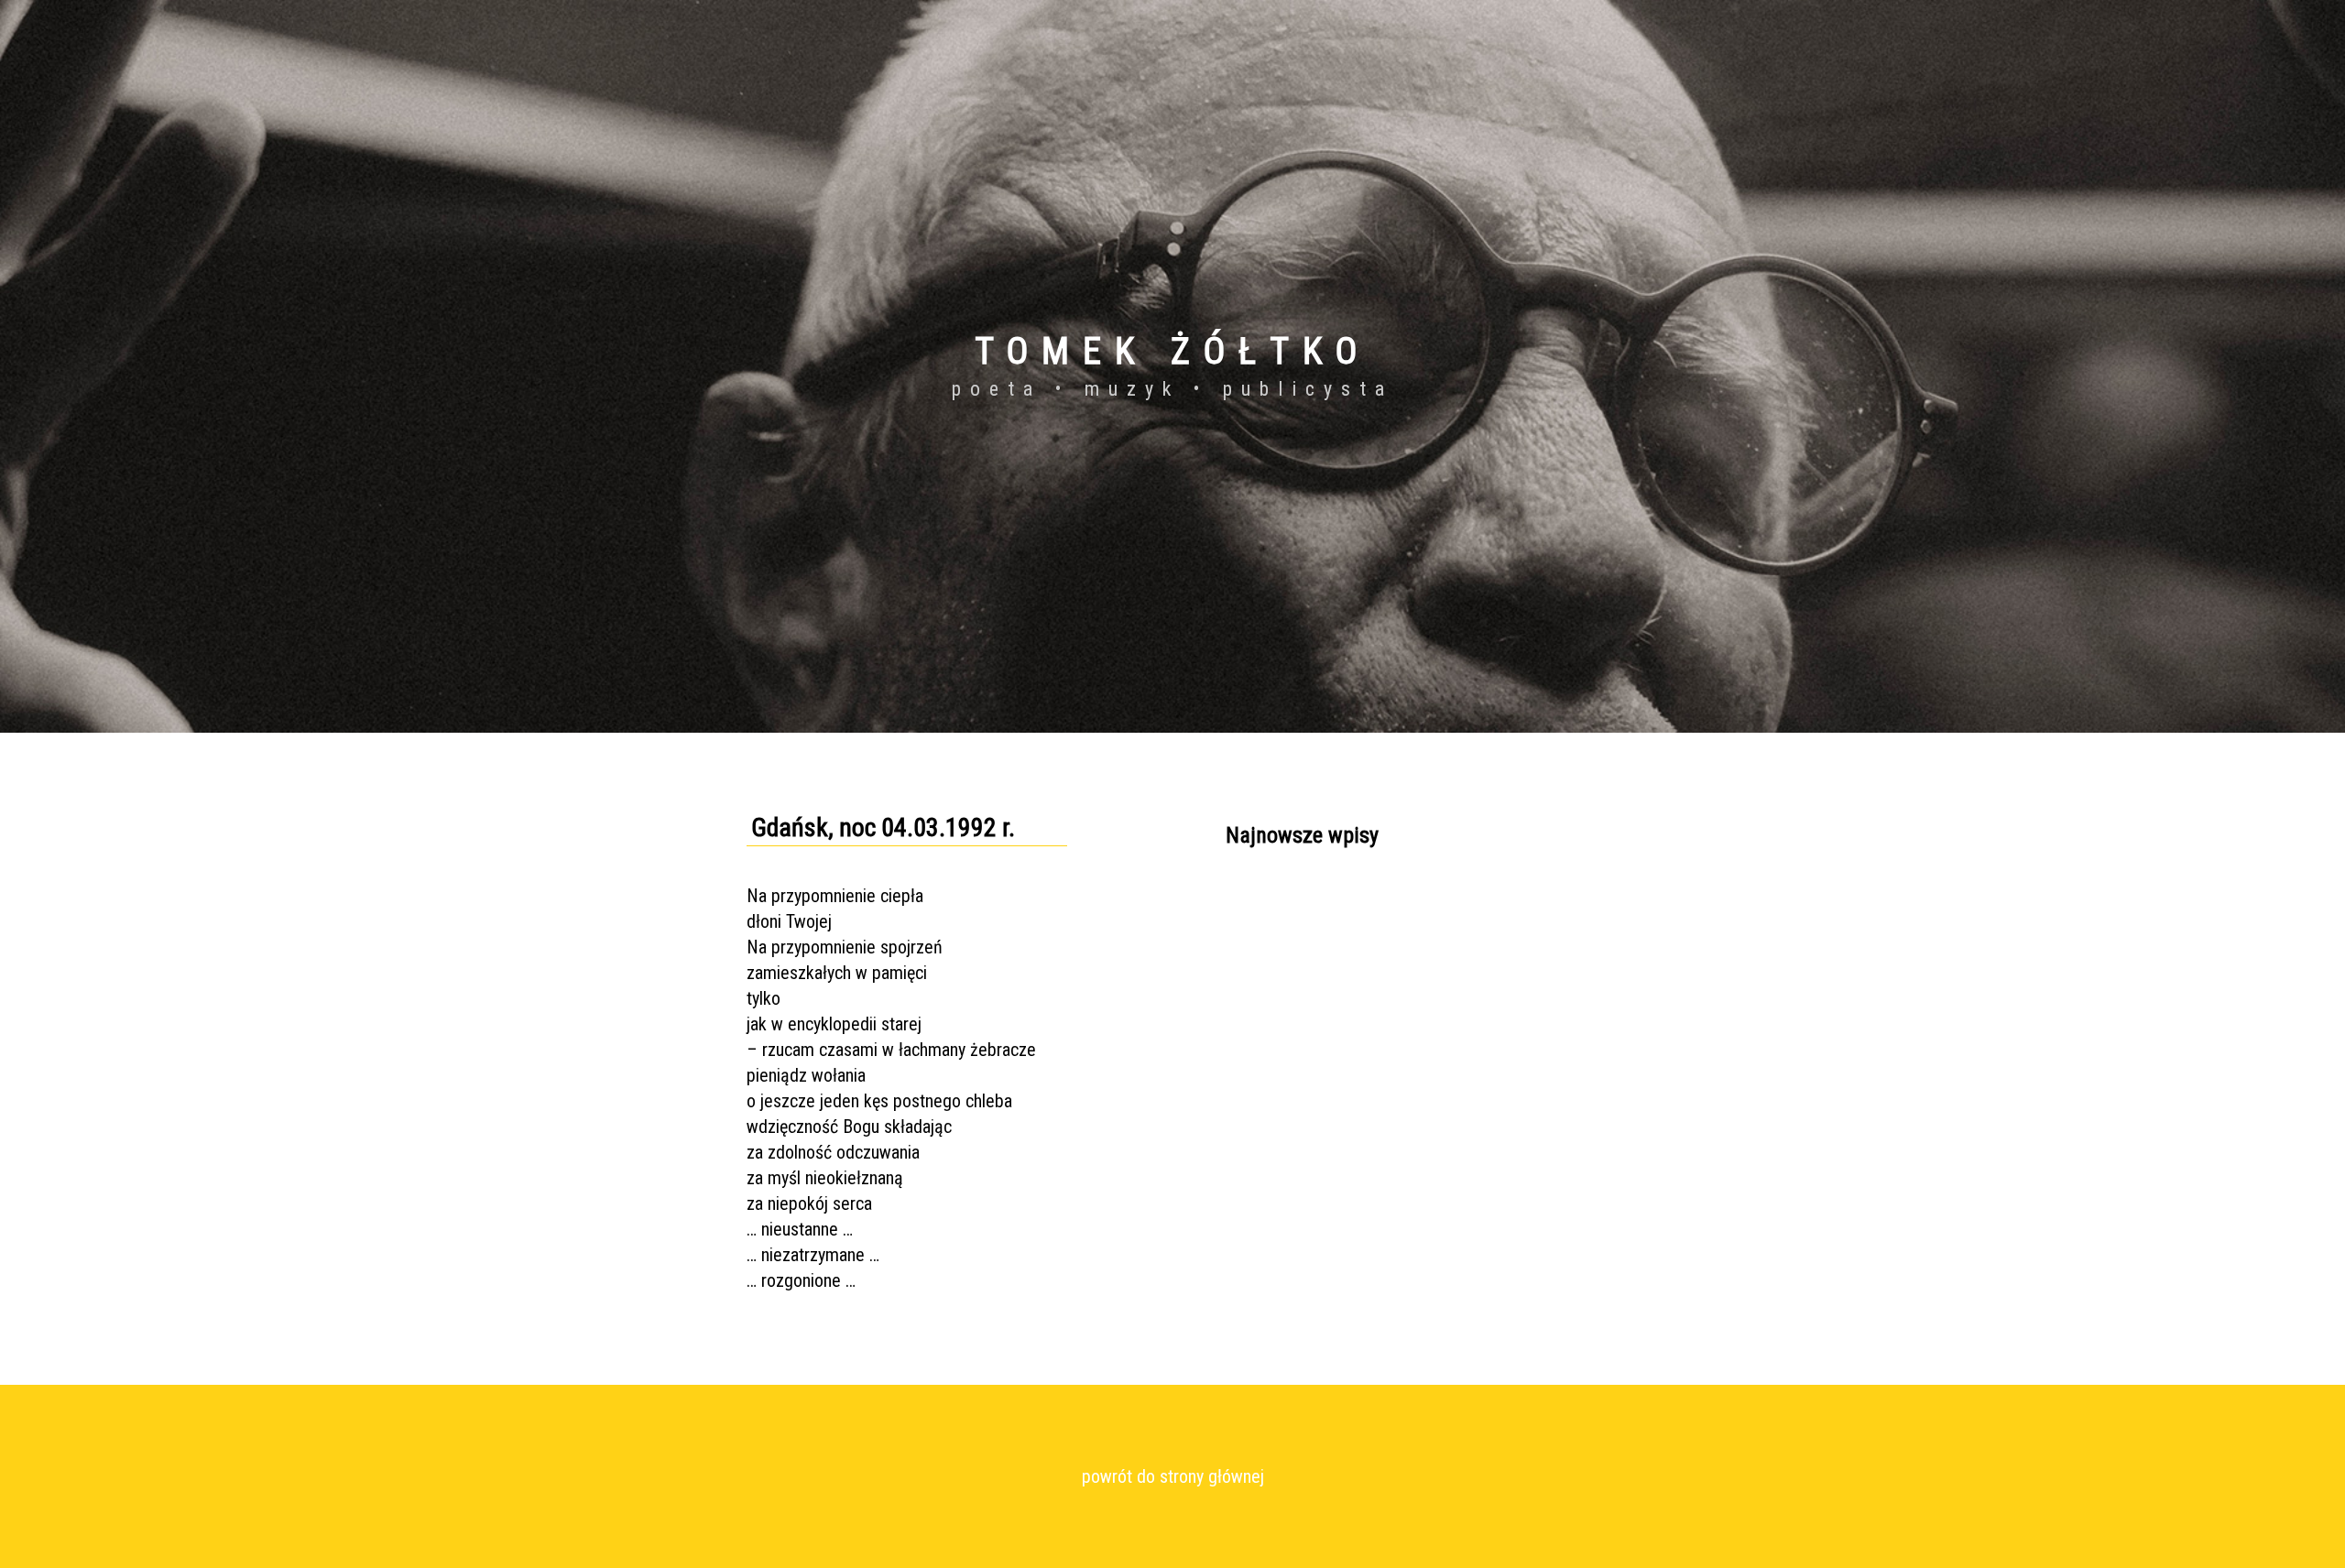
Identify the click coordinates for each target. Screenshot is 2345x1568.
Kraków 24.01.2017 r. (1286, 970)
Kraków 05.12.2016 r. (1286, 904)
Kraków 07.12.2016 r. (1286, 1036)
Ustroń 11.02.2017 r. (1284, 937)
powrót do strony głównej (1173, 1476)
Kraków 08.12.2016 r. (1286, 1003)
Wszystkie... (1259, 1069)
